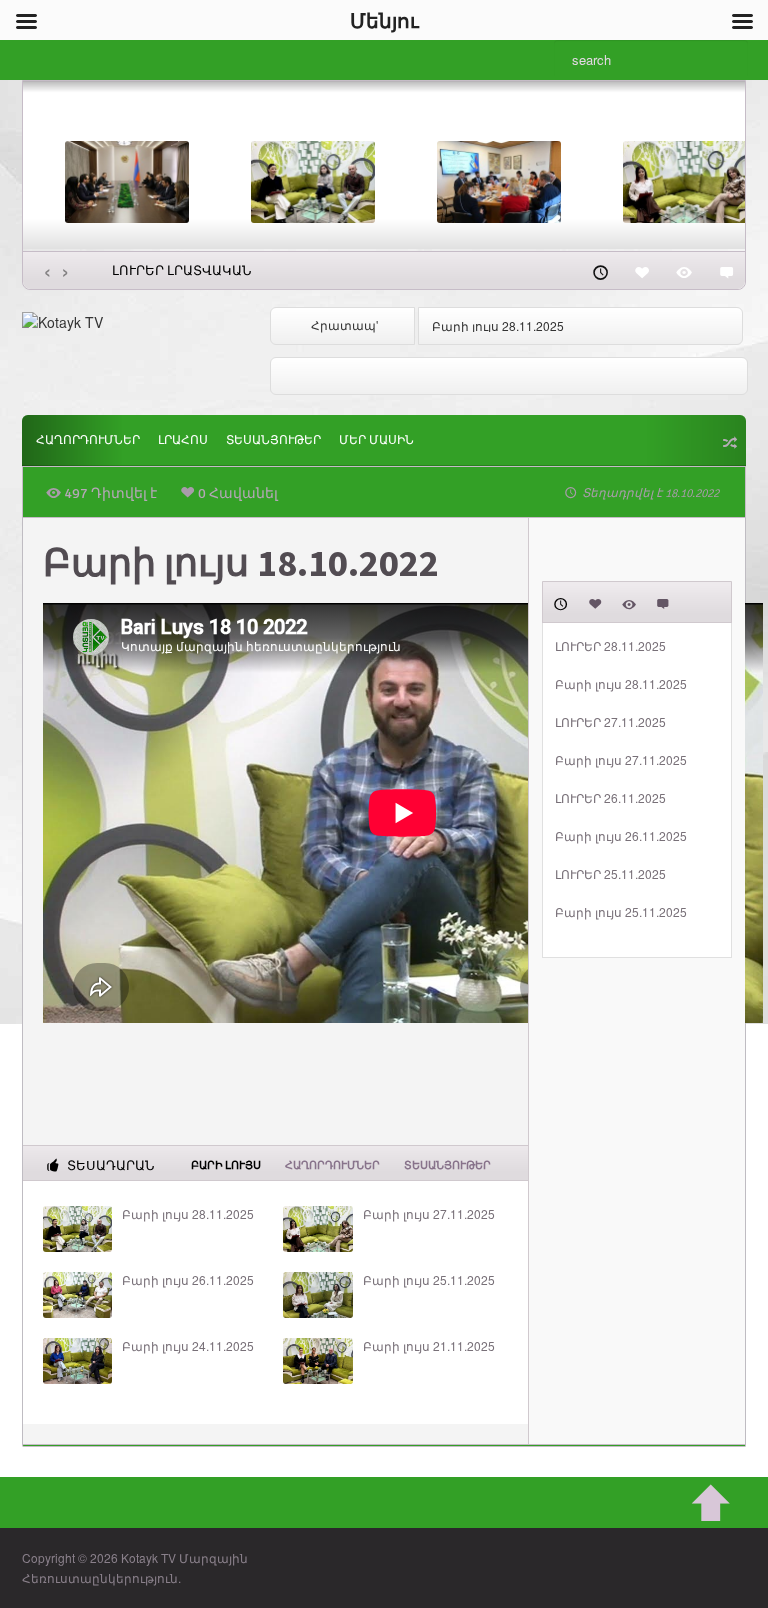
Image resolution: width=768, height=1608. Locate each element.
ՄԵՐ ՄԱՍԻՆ (376, 440)
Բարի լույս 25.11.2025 (429, 1280)
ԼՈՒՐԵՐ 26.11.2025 (610, 798)
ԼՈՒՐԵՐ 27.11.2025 (610, 722)
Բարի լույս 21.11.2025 (429, 1346)
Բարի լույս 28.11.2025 (498, 325)
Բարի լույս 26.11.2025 (188, 1280)
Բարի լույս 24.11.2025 (188, 1346)
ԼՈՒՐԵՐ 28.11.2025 (610, 646)
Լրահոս (183, 440)
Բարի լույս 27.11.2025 (429, 1214)
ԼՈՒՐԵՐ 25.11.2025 (610, 874)
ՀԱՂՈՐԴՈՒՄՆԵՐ (88, 440)
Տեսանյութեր (273, 440)
